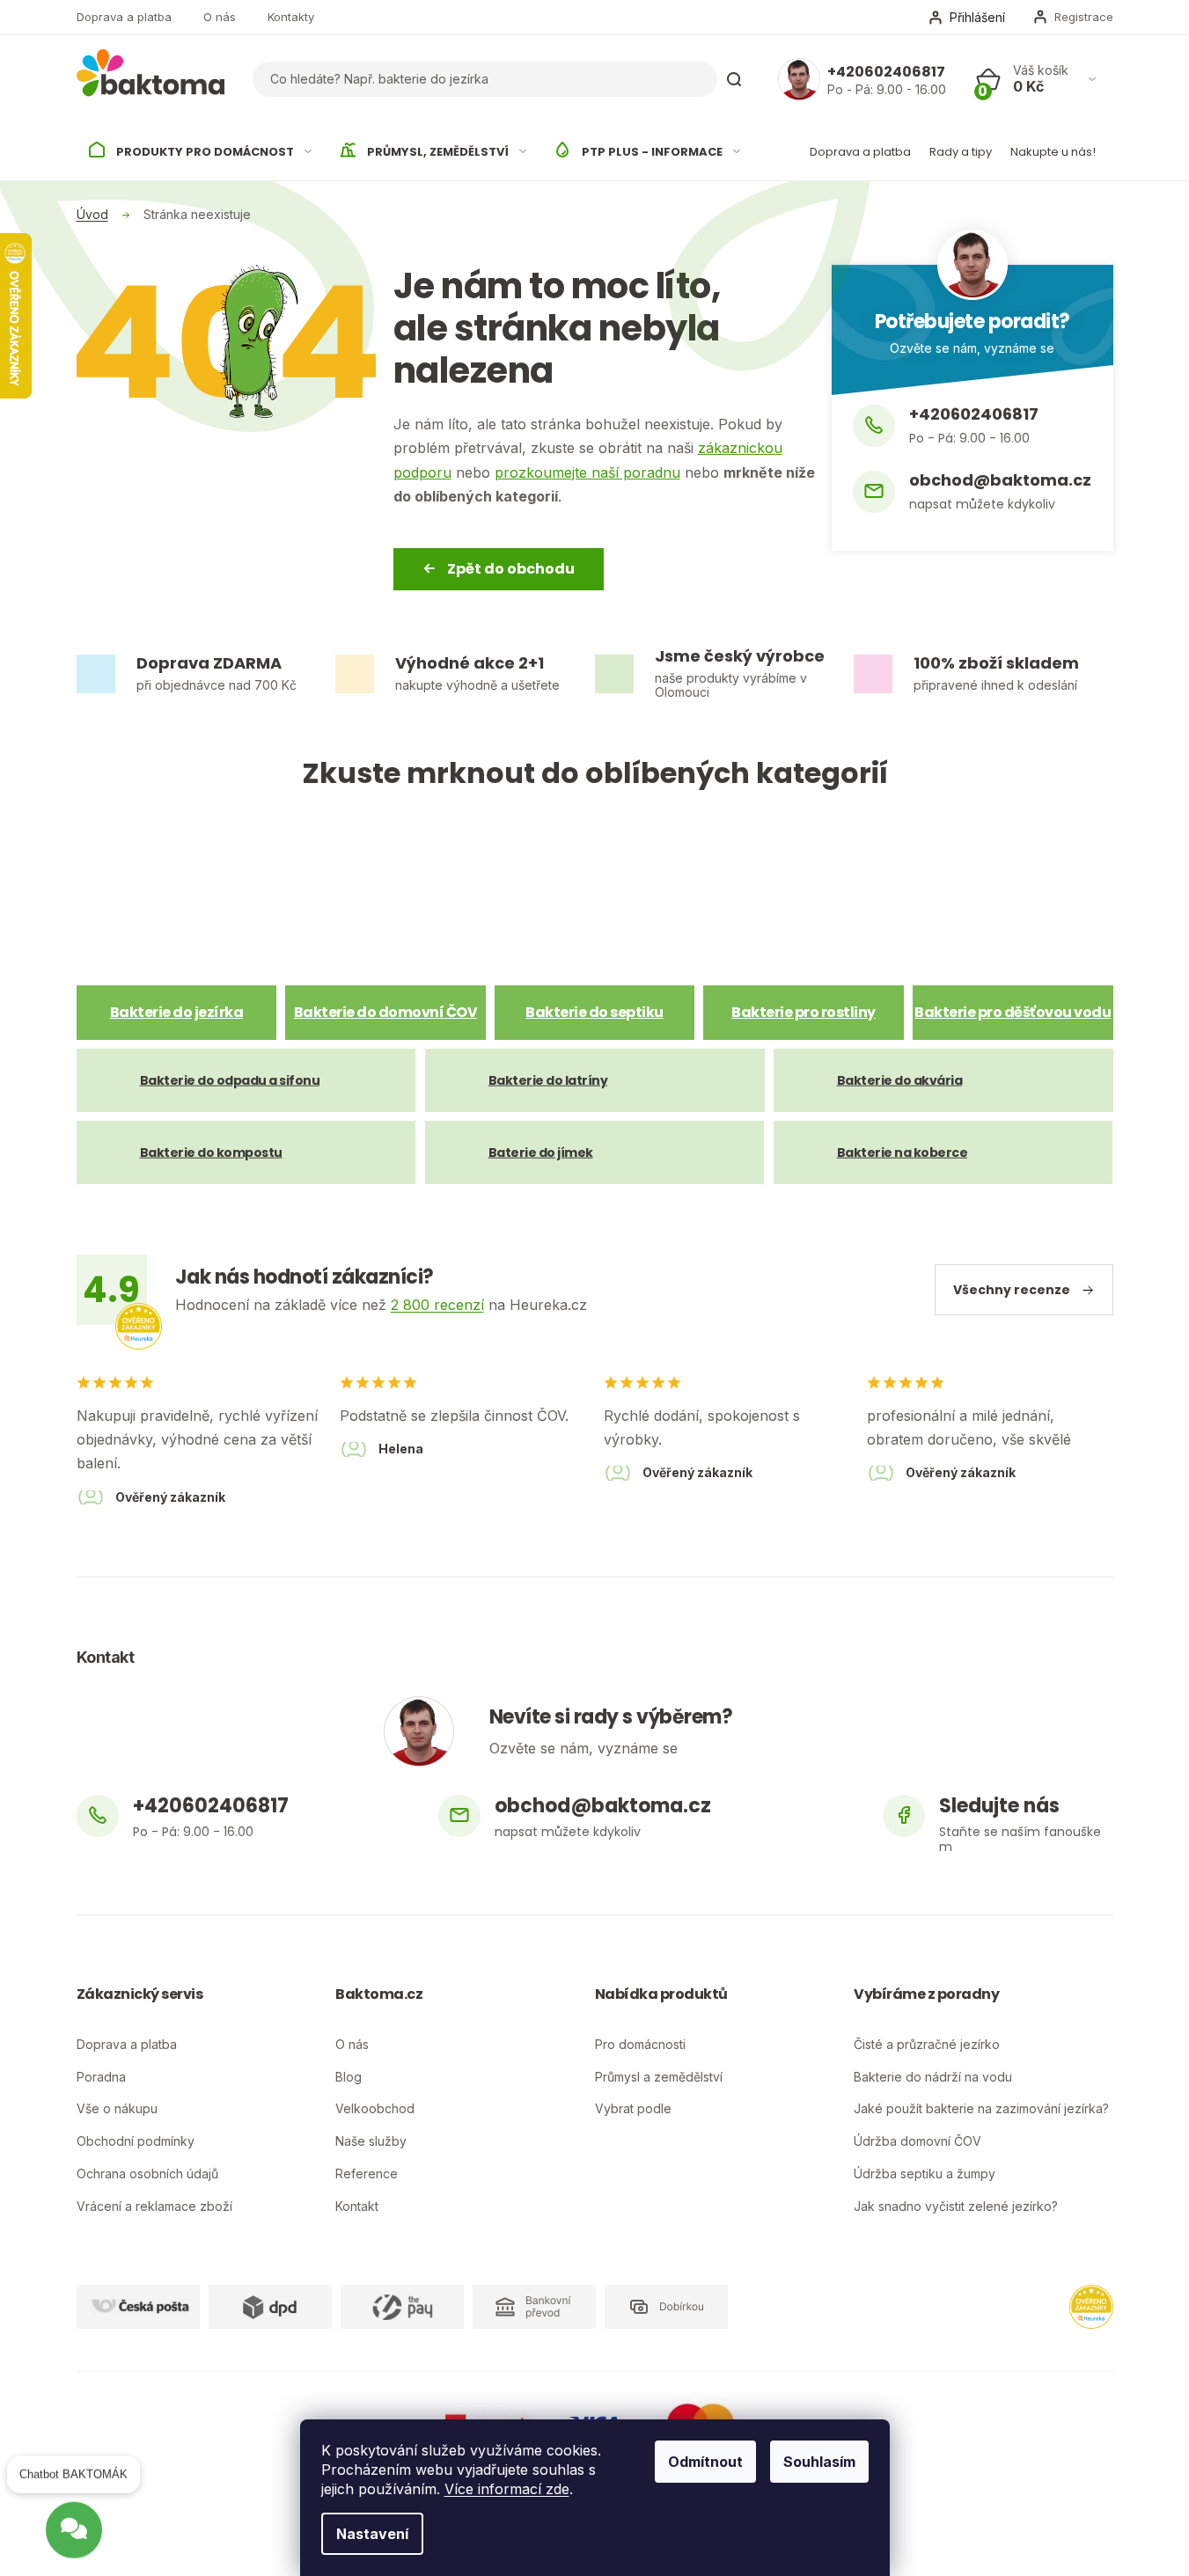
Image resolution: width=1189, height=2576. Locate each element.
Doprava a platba (124, 17)
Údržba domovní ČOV (917, 2141)
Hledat (734, 79)
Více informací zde (507, 2489)
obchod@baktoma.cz (1000, 481)
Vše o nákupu (117, 2109)
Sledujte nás (999, 1807)
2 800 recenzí (437, 1305)
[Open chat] (74, 2522)
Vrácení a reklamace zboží (154, 2206)
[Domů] (92, 214)
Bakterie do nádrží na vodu (933, 2077)
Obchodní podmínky (136, 2141)
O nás (220, 17)
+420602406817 (886, 72)
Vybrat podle (633, 2109)
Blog (349, 2077)
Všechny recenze (1012, 1290)
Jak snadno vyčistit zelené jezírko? (956, 2206)
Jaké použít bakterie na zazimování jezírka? (981, 2109)
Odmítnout (705, 2462)
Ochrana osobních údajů (147, 2174)
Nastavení (372, 2534)
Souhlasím (819, 2462)
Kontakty (291, 17)
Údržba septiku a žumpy (925, 2174)
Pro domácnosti (640, 2045)
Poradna (101, 2077)
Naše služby (371, 2141)
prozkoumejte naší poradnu (587, 472)
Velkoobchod (375, 2109)
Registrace (1084, 17)
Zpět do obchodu (511, 569)
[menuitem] (202, 152)
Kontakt (357, 2206)
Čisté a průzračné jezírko (927, 2045)
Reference (367, 2174)
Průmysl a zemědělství (659, 2077)
